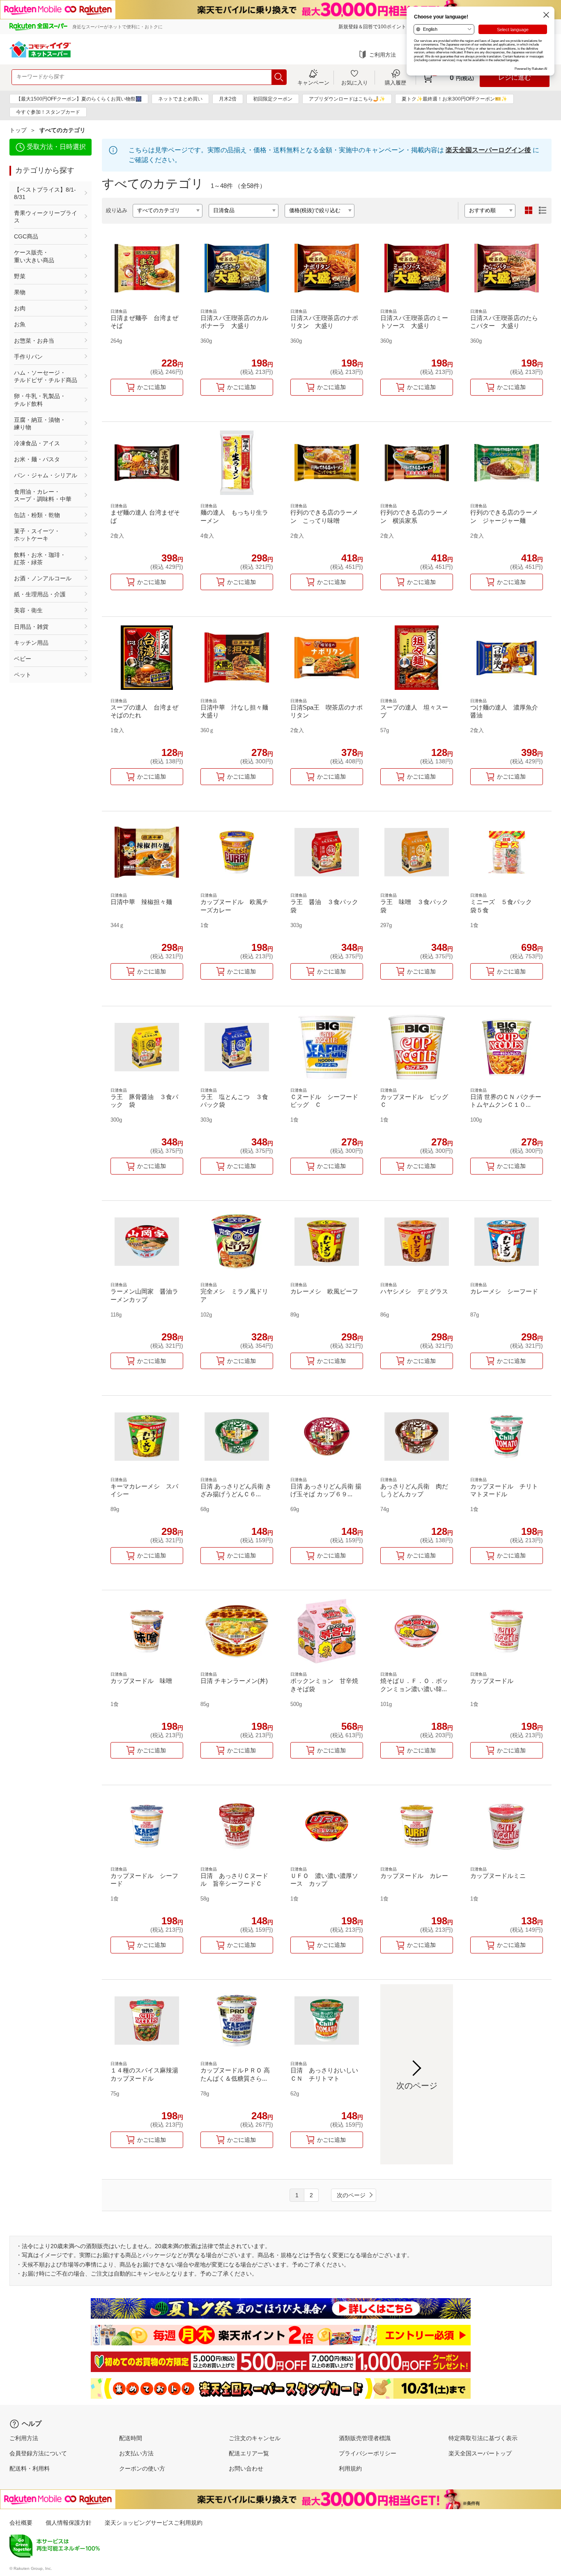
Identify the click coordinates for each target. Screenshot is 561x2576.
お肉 (20, 308)
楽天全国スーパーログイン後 (488, 150)
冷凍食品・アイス (37, 443)
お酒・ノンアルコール (43, 578)
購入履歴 (395, 82)
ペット (23, 675)
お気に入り (355, 82)
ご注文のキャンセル (255, 2438)
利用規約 (350, 2468)
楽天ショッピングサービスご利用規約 (154, 2523)
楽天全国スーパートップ (480, 2453)
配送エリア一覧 (249, 2453)
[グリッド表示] (529, 211)
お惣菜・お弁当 (34, 341)
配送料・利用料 (30, 2468)
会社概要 (21, 2523)
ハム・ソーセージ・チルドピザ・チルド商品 (46, 376)
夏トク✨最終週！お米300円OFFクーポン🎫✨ (454, 99)
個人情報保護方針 (69, 2523)
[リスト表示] (543, 211)
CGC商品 (26, 236)
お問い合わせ (246, 2468)
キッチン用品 (31, 643)
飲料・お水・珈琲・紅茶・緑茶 (40, 559)
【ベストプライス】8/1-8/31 (45, 193)
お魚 (20, 324)
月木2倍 (228, 99)
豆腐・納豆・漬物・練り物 (40, 424)
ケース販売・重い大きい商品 (34, 256)
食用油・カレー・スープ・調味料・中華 (43, 495)
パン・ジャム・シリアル (46, 475)
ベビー (23, 659)
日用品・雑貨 (31, 627)
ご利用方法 (383, 55)
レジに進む (515, 77)
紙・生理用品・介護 (40, 594)
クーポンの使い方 (142, 2468)
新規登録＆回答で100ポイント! (373, 27)
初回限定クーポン (273, 99)
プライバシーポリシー (368, 2453)
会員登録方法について (38, 2453)
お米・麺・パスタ (37, 459)
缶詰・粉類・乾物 (37, 515)
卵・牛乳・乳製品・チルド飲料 (40, 400)
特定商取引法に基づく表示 (483, 2438)
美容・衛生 (28, 610)
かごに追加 (152, 387)
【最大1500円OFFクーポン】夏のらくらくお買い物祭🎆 (79, 99)
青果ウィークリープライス (46, 217)
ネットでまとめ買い (180, 99)
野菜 (20, 276)
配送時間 (131, 2438)
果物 (20, 292)
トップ (18, 130)
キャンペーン (313, 82)
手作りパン (28, 357)
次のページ (351, 2195)
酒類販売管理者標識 (365, 2438)
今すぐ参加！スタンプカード (48, 112)
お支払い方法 (136, 2453)
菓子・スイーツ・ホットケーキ (37, 535)
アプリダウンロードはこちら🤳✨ (347, 99)
